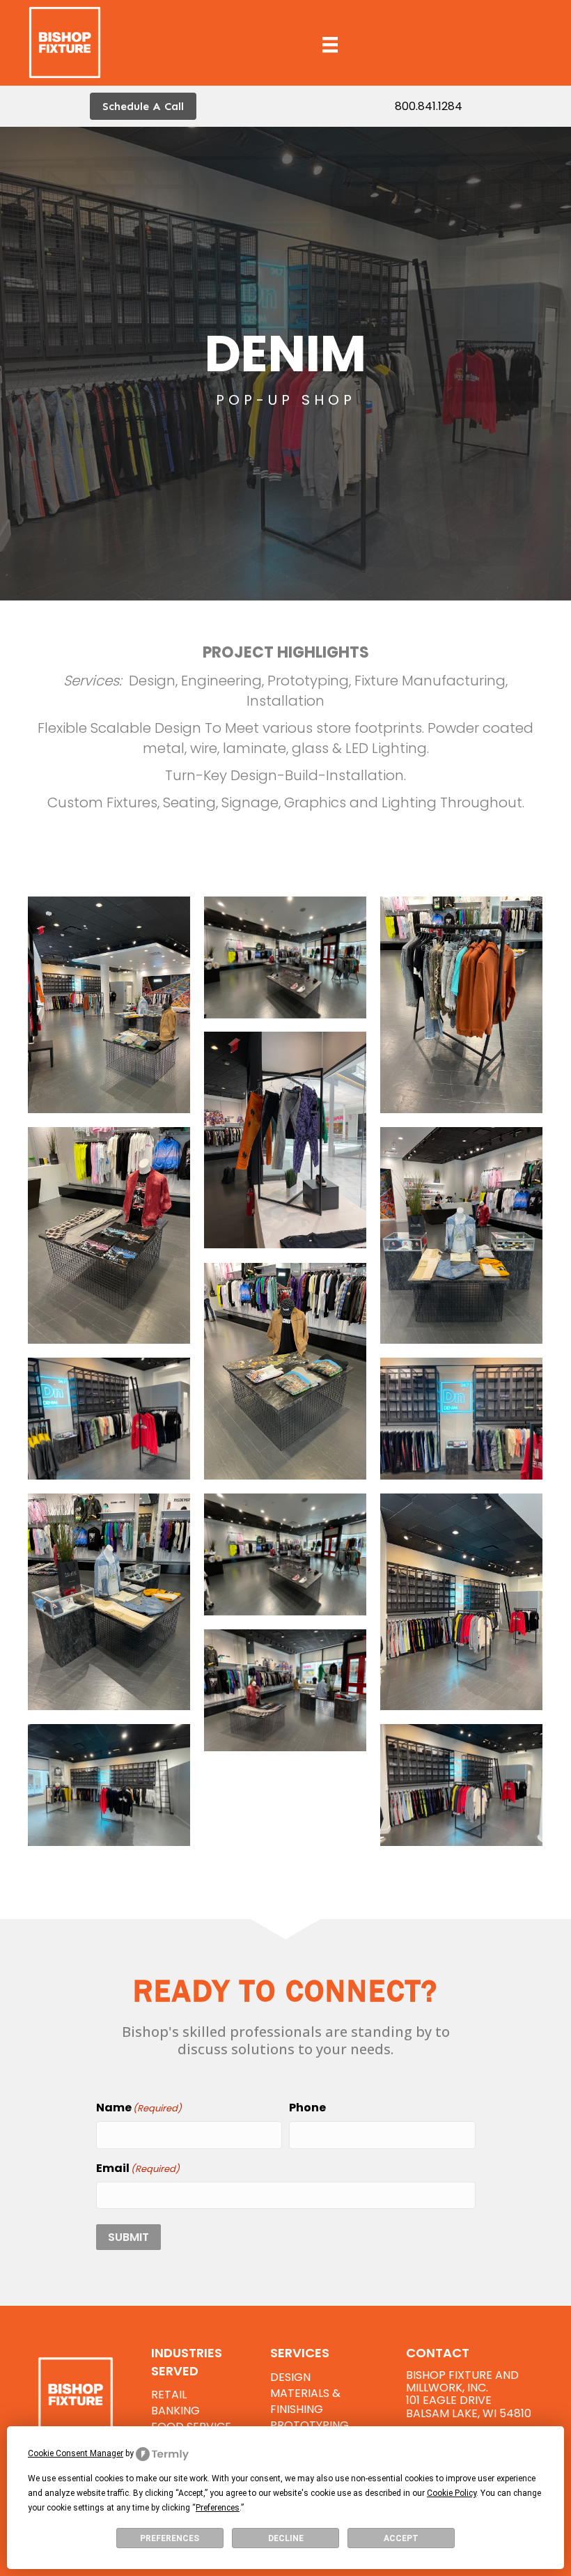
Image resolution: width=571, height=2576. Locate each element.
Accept (401, 2538)
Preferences (170, 2538)
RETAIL (169, 2395)
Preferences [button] (218, 2508)
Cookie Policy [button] (452, 2493)
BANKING (175, 2411)
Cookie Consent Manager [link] (76, 2453)
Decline (286, 2538)
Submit (128, 2237)
